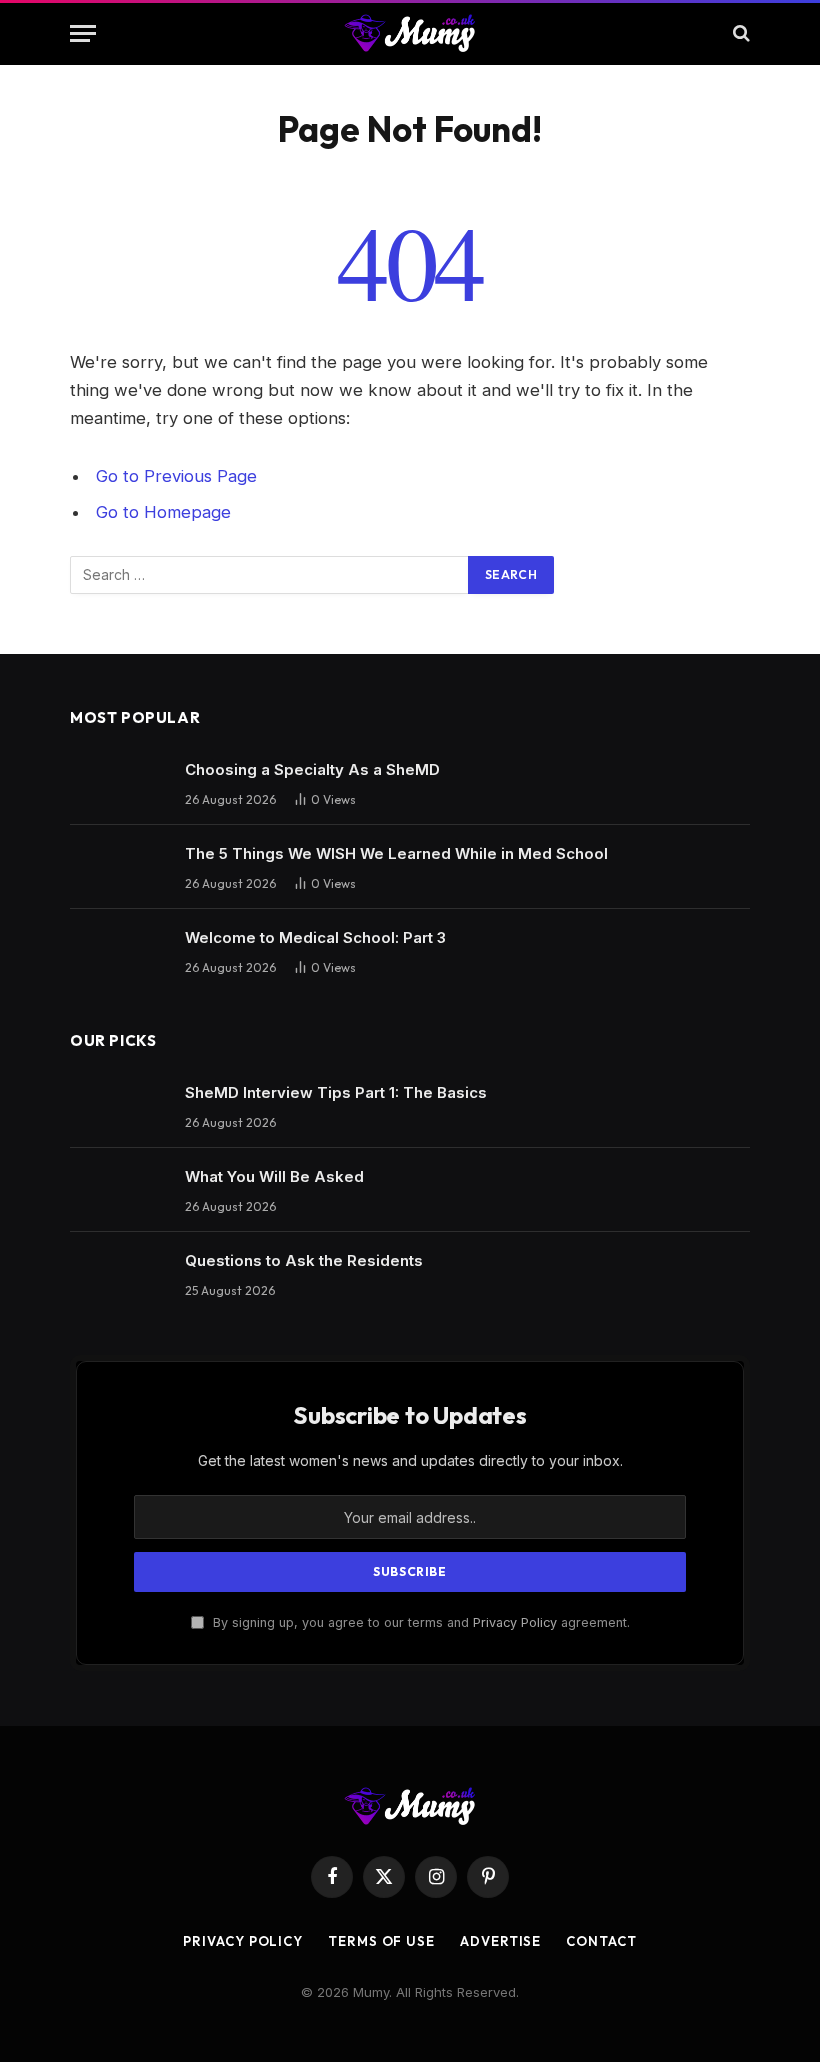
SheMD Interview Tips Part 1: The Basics (336, 1092)
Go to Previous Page (176, 476)
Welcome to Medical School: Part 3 (315, 937)
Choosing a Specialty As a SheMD (312, 769)
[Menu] (83, 33)
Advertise (500, 1941)
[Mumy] (410, 33)
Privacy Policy (515, 1622)
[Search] (739, 33)
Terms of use (381, 1941)
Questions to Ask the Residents (304, 1260)
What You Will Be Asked (274, 1176)
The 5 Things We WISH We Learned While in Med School (396, 853)
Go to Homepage (163, 512)
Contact (601, 1941)
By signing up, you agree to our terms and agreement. (419, 1622)
